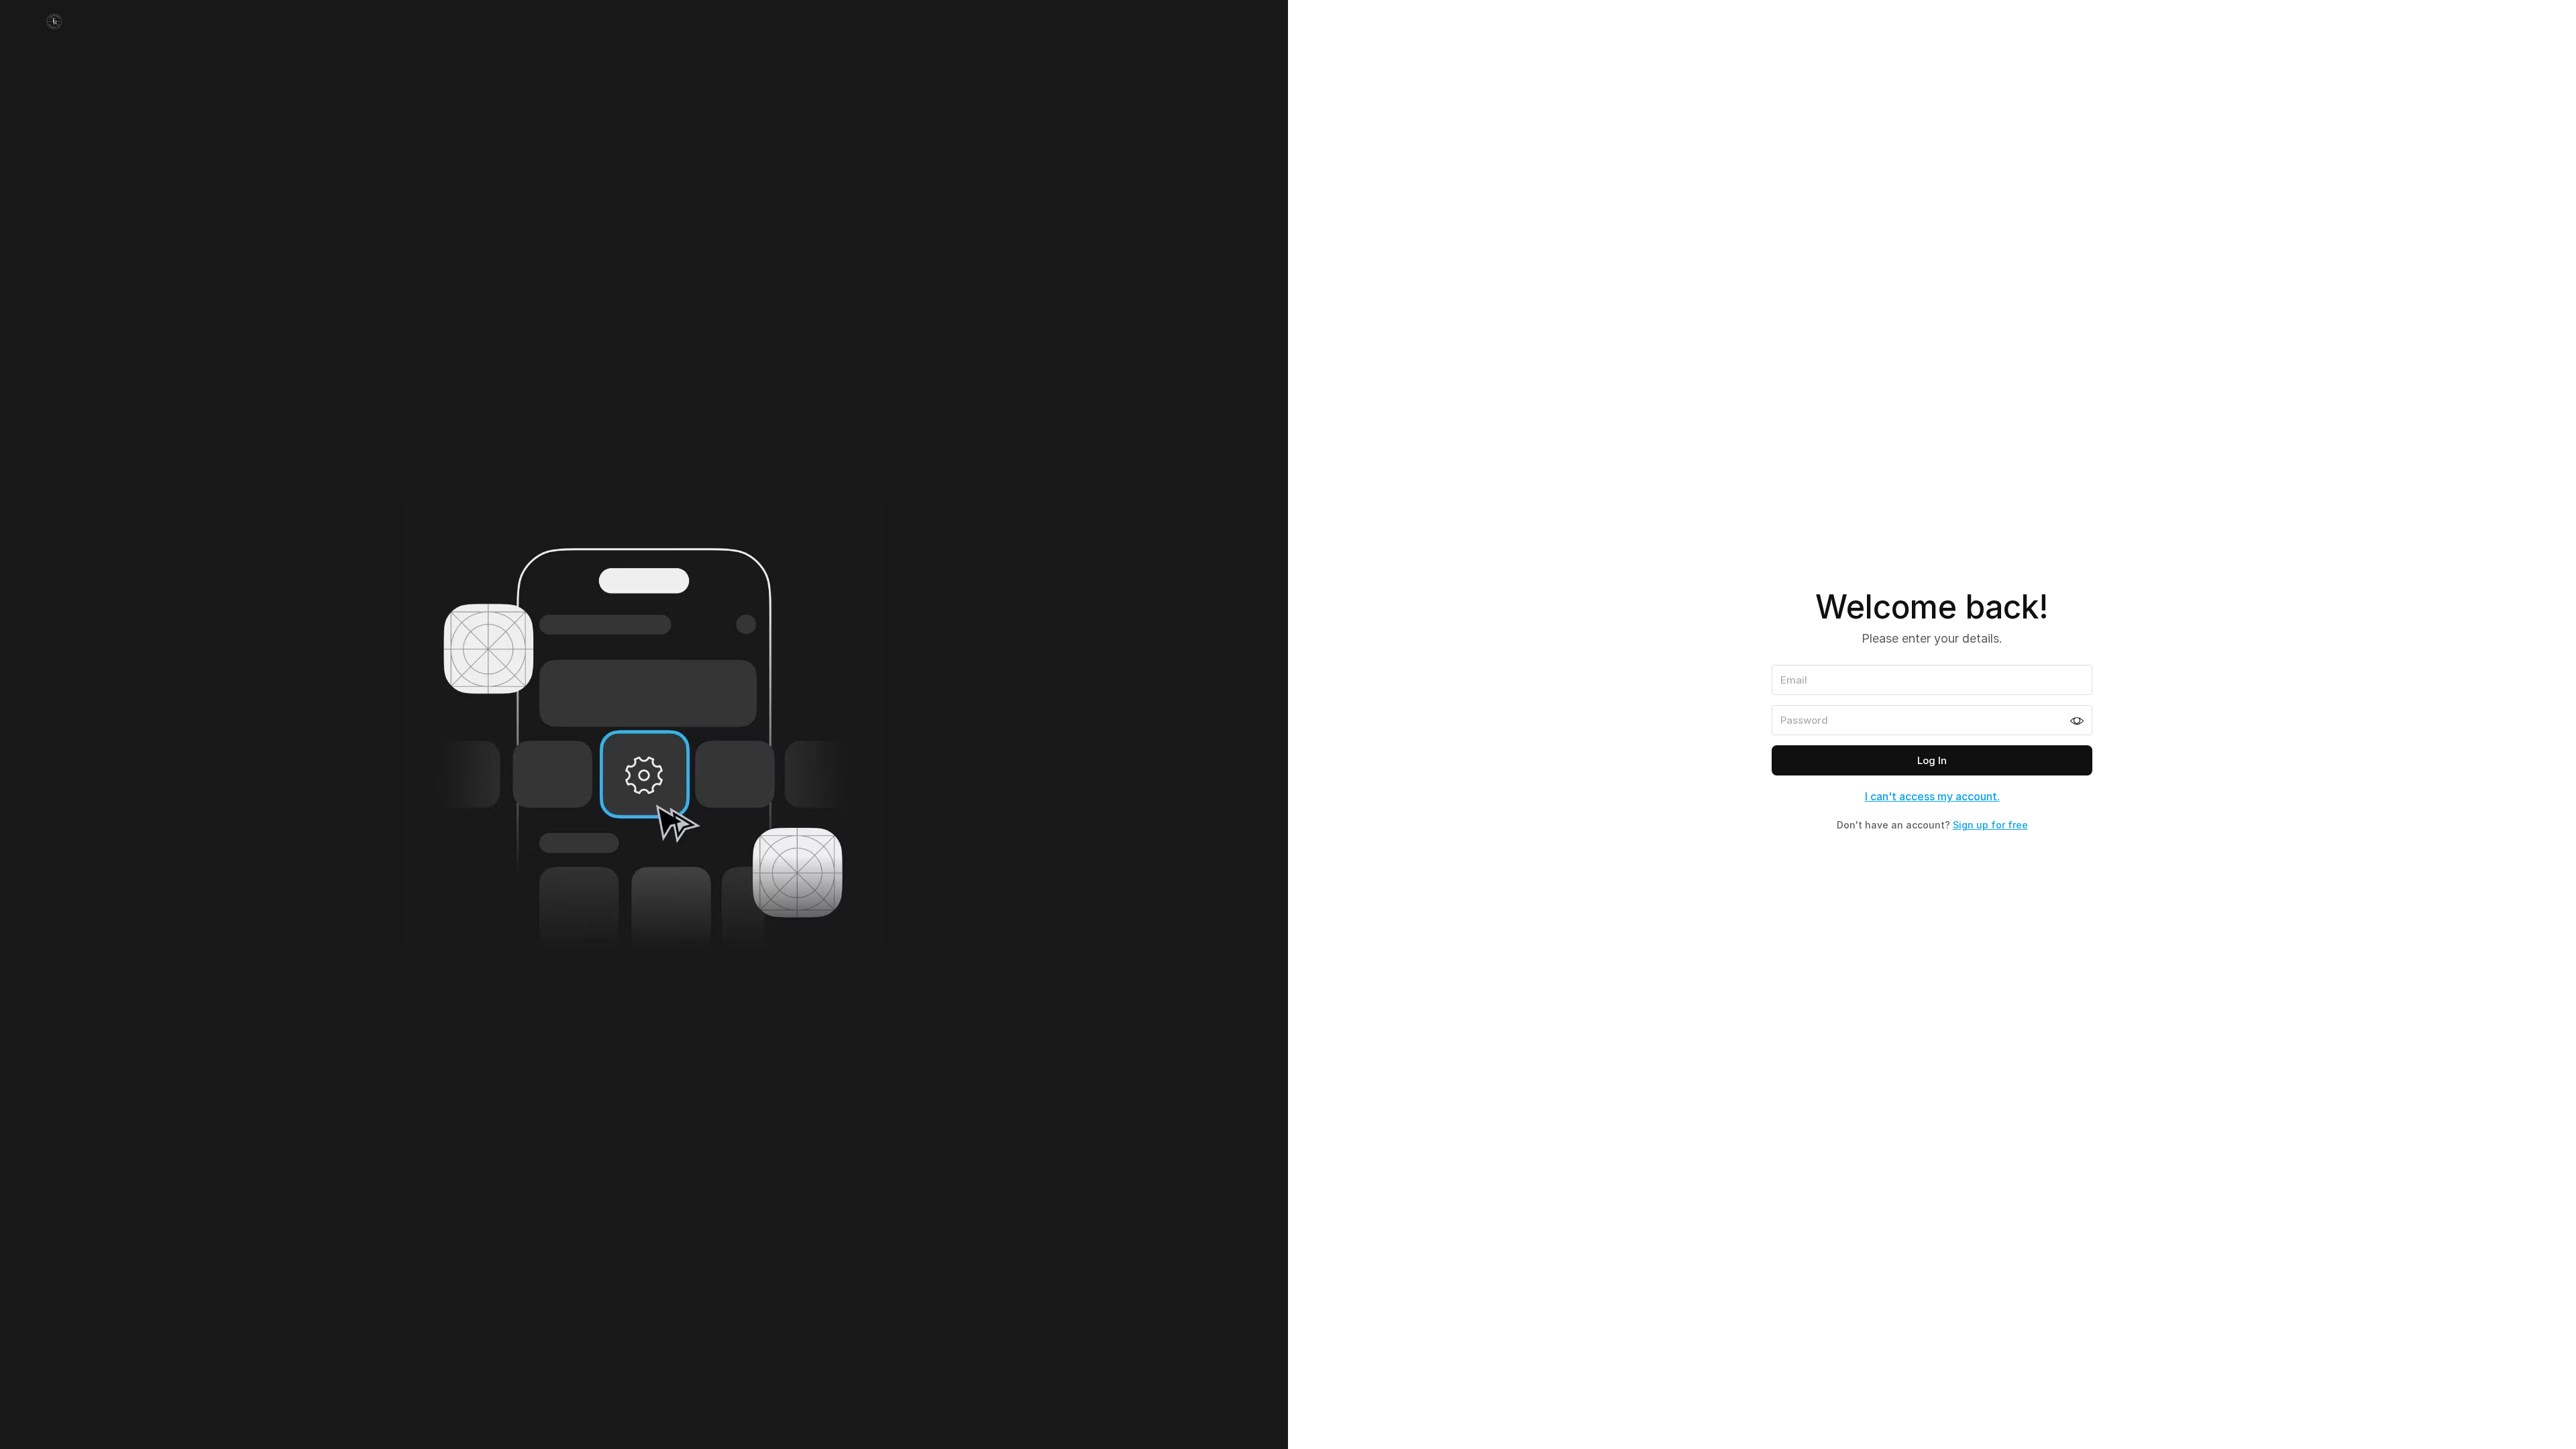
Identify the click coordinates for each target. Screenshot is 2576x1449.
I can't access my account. (1932, 796)
